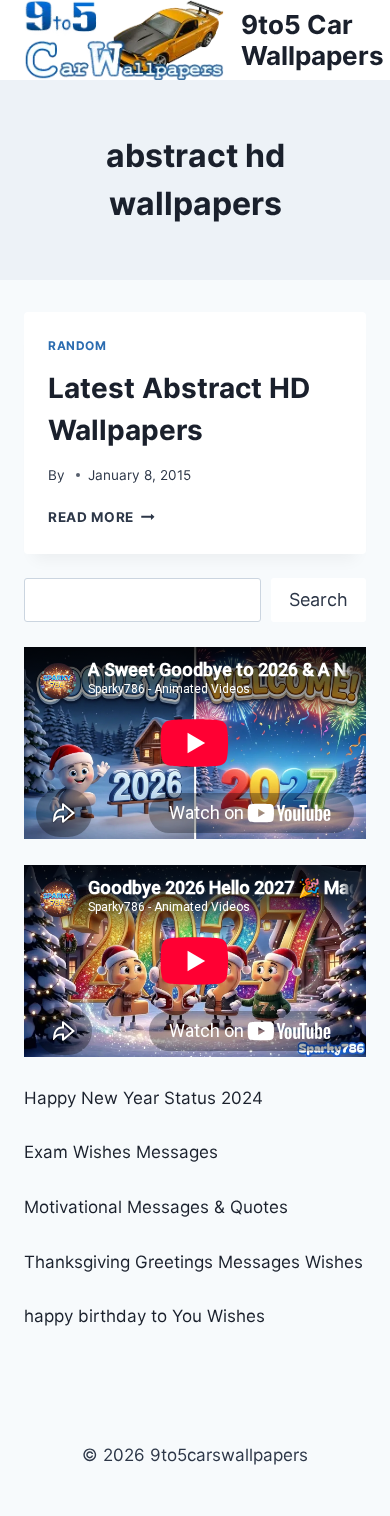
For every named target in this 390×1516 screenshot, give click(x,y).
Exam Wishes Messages (121, 1152)
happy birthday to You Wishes (144, 1316)
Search (318, 599)
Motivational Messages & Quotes (156, 1207)
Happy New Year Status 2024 (143, 1098)
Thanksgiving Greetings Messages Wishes (193, 1262)
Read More (101, 517)
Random (77, 345)
